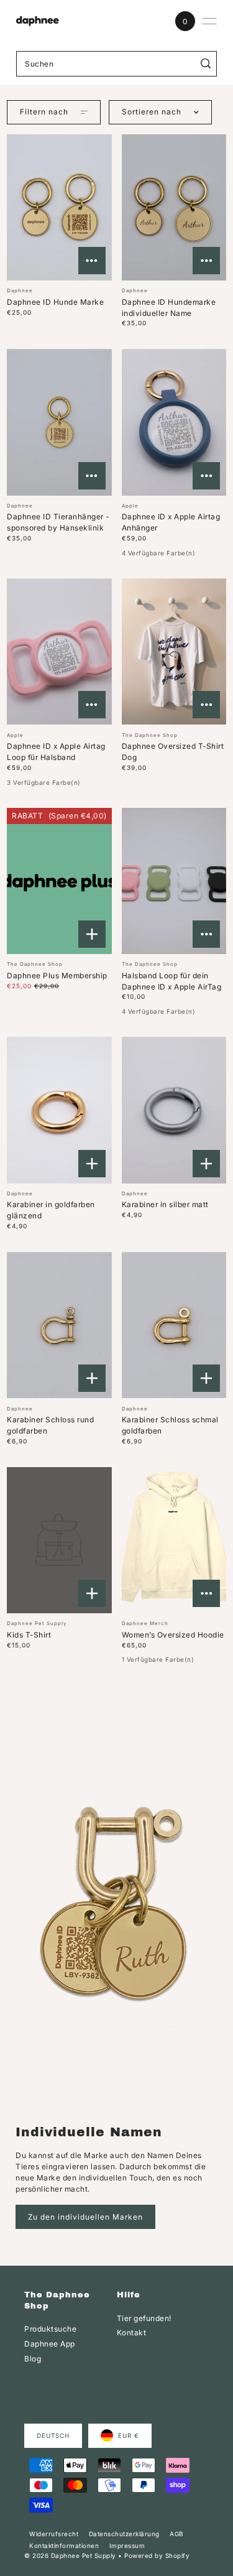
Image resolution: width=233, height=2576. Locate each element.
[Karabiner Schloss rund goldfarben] (59, 1325)
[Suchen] (205, 64)
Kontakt (132, 2333)
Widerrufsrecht (54, 2534)
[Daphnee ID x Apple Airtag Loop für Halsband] (59, 652)
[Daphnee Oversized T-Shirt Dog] (174, 652)
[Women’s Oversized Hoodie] (174, 1541)
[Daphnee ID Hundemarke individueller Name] (174, 208)
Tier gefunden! (144, 2318)
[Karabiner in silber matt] (174, 1110)
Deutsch (53, 2435)
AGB (176, 2534)
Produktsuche (50, 2329)
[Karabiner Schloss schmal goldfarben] (174, 1325)
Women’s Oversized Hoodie (173, 1635)
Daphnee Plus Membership (57, 975)
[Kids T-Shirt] (59, 1541)
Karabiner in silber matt (165, 1204)
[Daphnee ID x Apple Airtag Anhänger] (174, 422)
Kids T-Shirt (29, 1635)
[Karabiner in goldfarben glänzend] (59, 1110)
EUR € (129, 2435)
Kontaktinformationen (64, 2546)
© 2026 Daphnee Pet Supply (70, 2555)
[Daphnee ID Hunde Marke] (59, 208)
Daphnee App (50, 2344)
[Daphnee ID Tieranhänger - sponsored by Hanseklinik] (59, 422)
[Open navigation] (209, 21)
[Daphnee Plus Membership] (59, 881)
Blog (33, 2359)
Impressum (127, 2546)
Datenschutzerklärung (124, 2534)
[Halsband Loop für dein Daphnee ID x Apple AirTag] (174, 881)
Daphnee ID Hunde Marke (55, 302)
